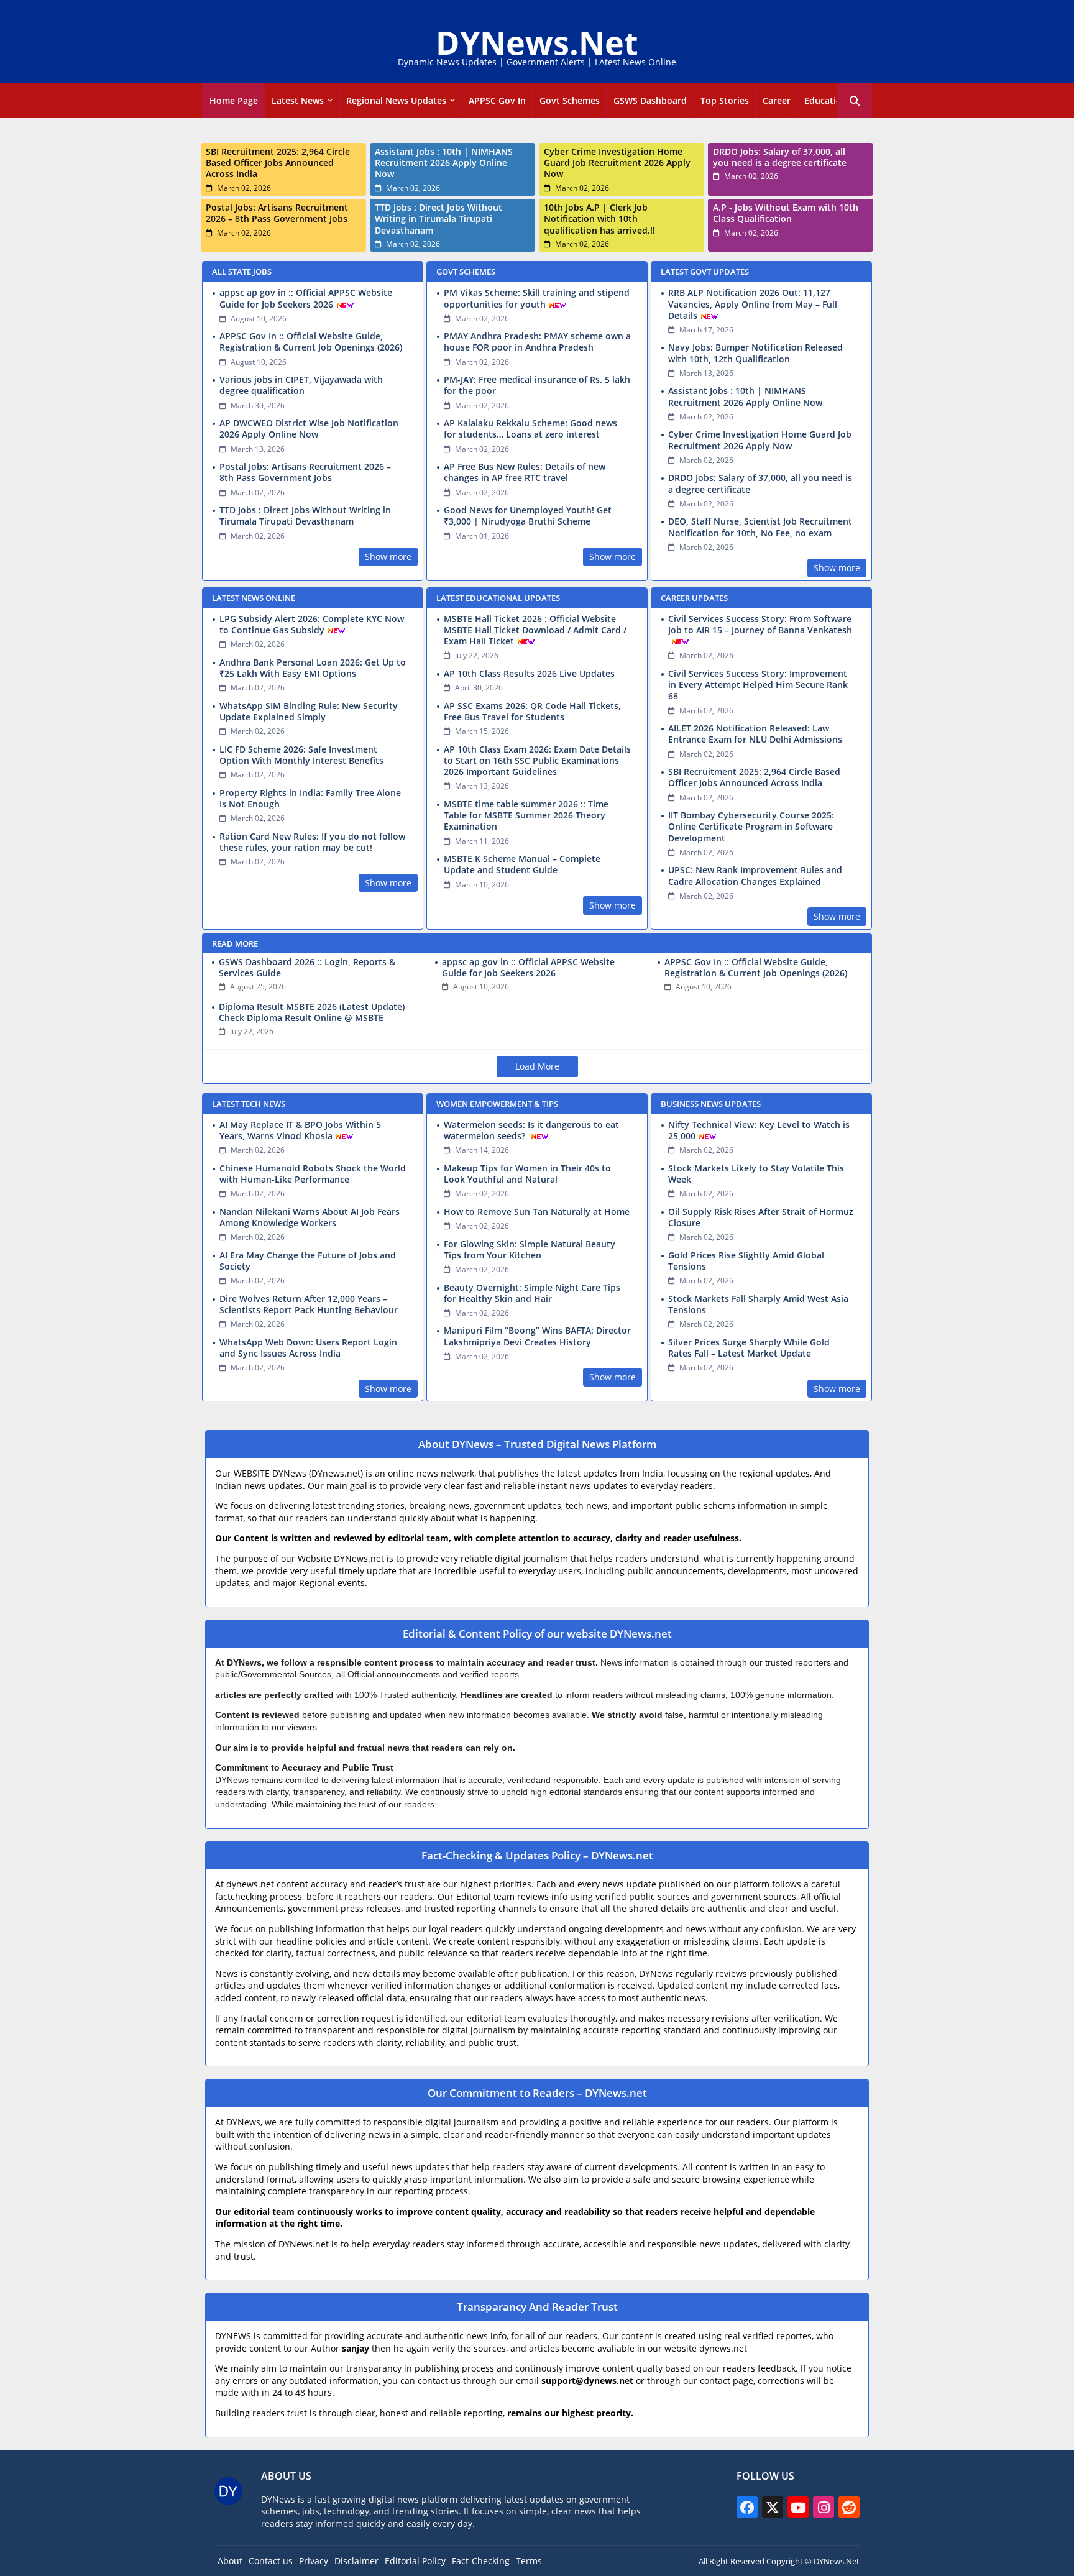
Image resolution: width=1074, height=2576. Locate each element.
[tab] (234, 101)
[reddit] (849, 2507)
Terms (529, 2561)
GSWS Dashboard (650, 100)
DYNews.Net (537, 42)
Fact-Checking (481, 2561)
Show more (388, 557)
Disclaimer (356, 2561)
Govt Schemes (570, 100)
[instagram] (824, 2507)
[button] (855, 101)
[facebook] (747, 2507)
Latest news (298, 100)
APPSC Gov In (497, 100)
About (230, 2561)
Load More (537, 1066)
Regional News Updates (396, 100)
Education (826, 100)
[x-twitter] (773, 2507)
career (777, 100)
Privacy (314, 2561)
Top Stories (725, 100)
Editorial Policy (415, 2561)
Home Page (234, 100)
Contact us (271, 2561)
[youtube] (798, 2507)
